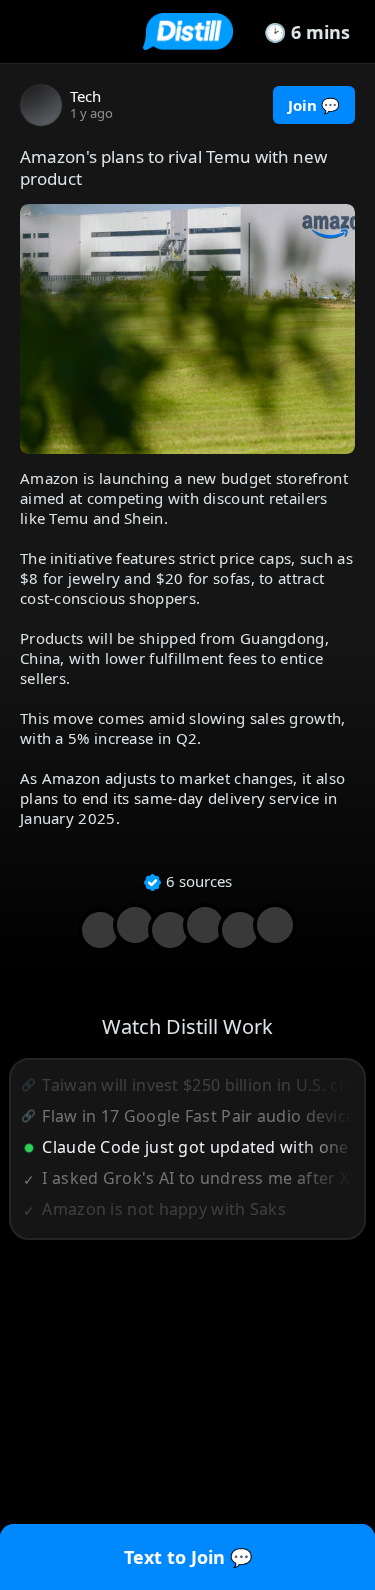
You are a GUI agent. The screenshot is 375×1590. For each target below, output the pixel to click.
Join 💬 (314, 105)
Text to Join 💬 (188, 1557)
